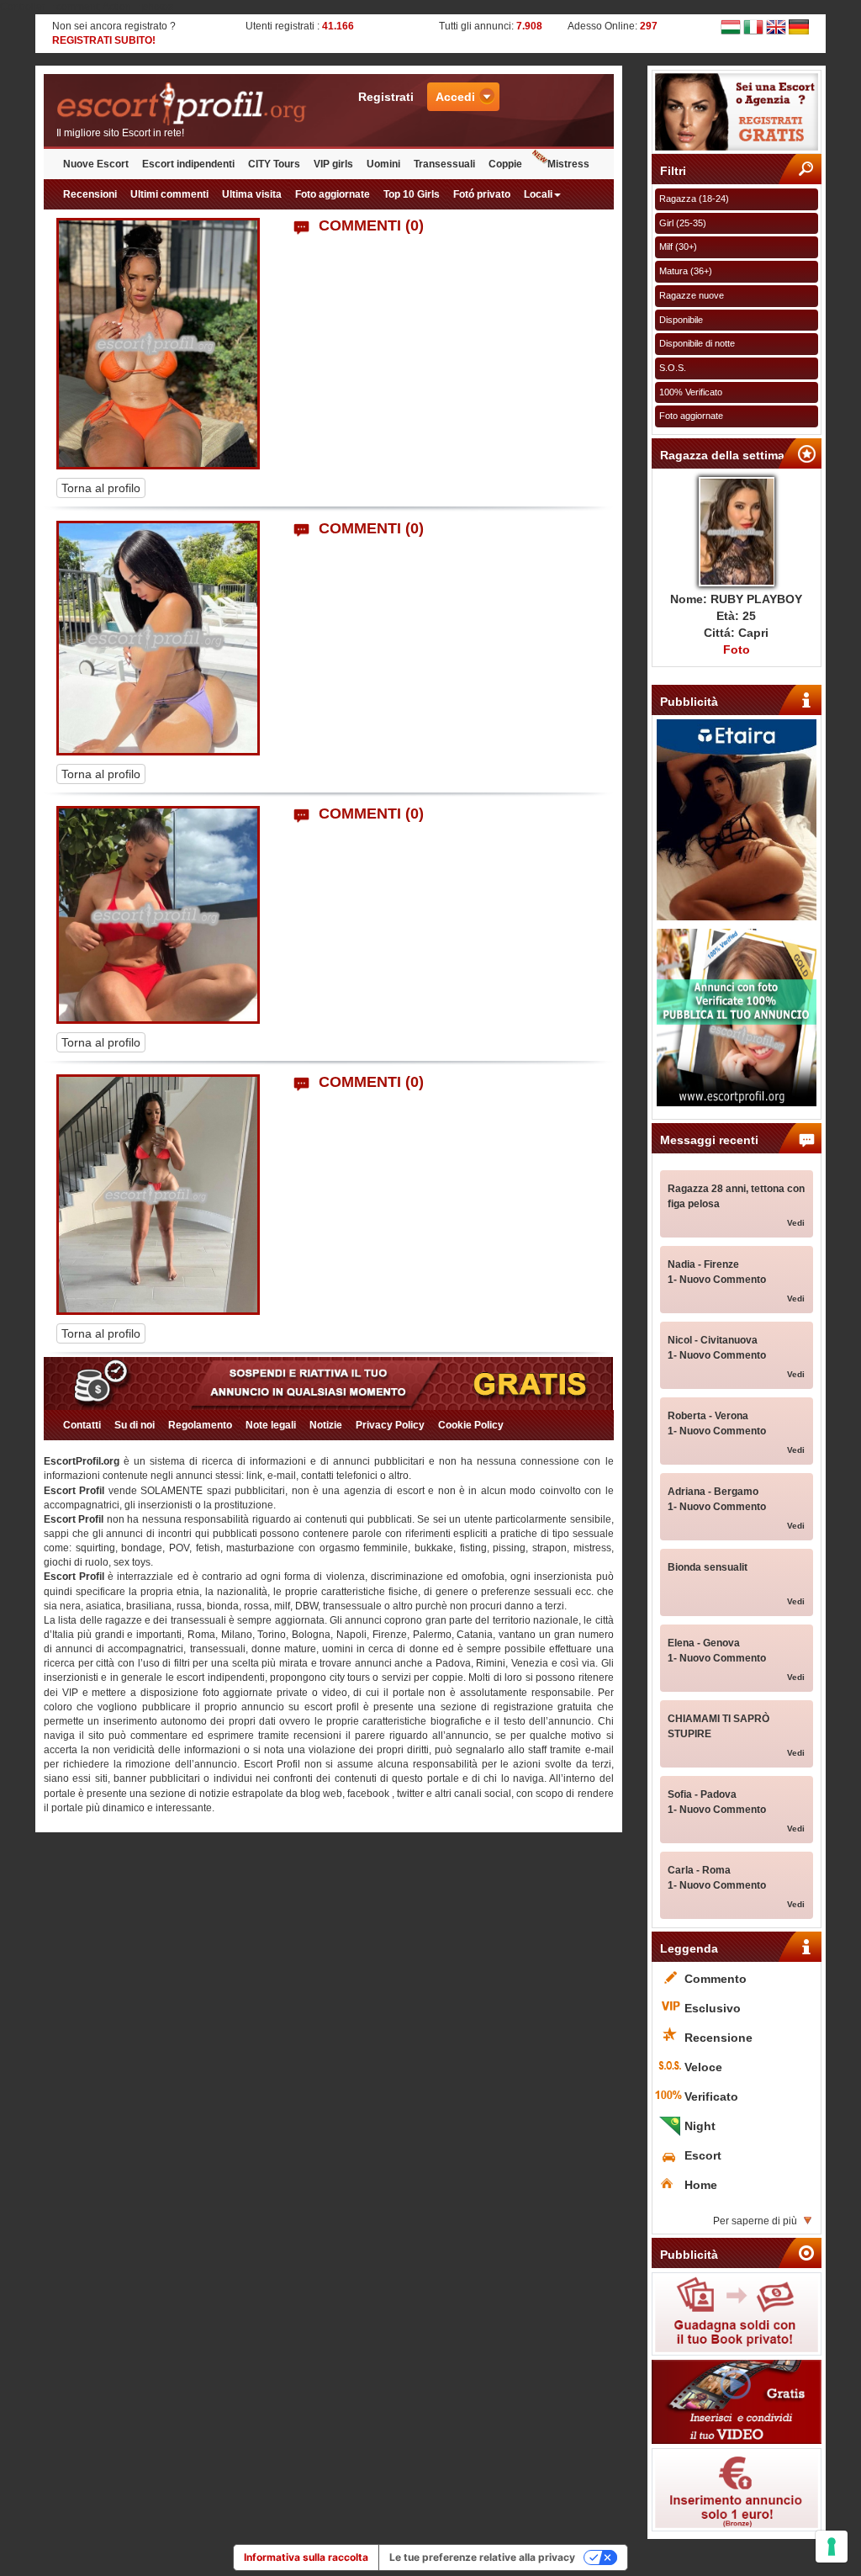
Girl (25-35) (683, 223)
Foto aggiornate (333, 194)
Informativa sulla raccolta (306, 2557)
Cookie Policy (471, 1425)
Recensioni (90, 194)
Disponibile (681, 320)
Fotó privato (482, 194)
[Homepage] (186, 104)
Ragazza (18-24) (694, 199)
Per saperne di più (755, 2221)
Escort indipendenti (188, 164)
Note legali (271, 1425)
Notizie (326, 1425)
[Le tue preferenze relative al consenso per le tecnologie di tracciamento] (832, 2547)
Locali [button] (538, 194)
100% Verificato (691, 392)
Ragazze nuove (692, 295)
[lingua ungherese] (731, 26)
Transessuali (444, 164)
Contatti (82, 1425)
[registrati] (737, 112)
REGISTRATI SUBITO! (104, 40)
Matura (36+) (686, 271)
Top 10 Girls (412, 194)
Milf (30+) (678, 246)
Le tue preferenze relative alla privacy (482, 2557)
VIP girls (333, 164)
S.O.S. (673, 368)
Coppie (505, 164)
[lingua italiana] (753, 26)
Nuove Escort (96, 164)
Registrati (386, 97)
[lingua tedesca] (799, 26)
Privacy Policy (390, 1425)
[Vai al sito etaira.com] (737, 820)
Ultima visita (252, 194)
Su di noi (135, 1425)
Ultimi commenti (169, 194)
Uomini (383, 164)
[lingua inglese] (776, 26)
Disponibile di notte (697, 343)
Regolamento (200, 1425)
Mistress (568, 164)
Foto (737, 649)
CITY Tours (274, 164)
